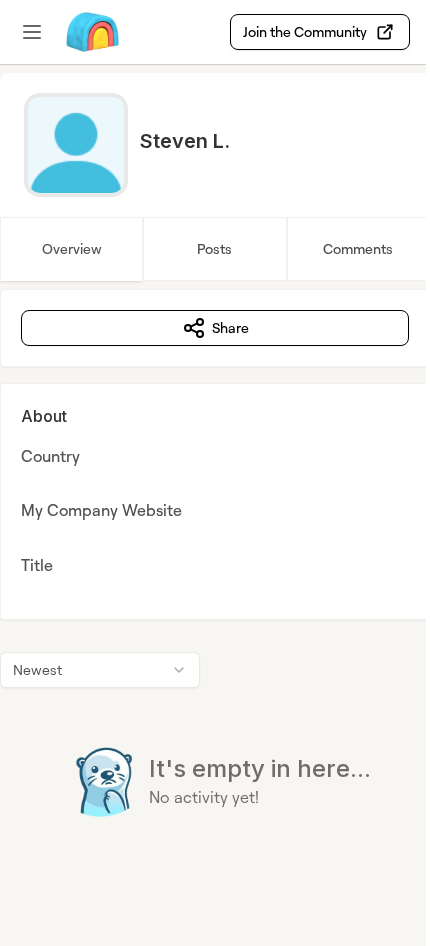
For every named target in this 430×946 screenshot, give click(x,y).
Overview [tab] (72, 248)
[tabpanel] (215, 593)
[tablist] (215, 249)
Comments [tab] (358, 248)
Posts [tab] (214, 248)
